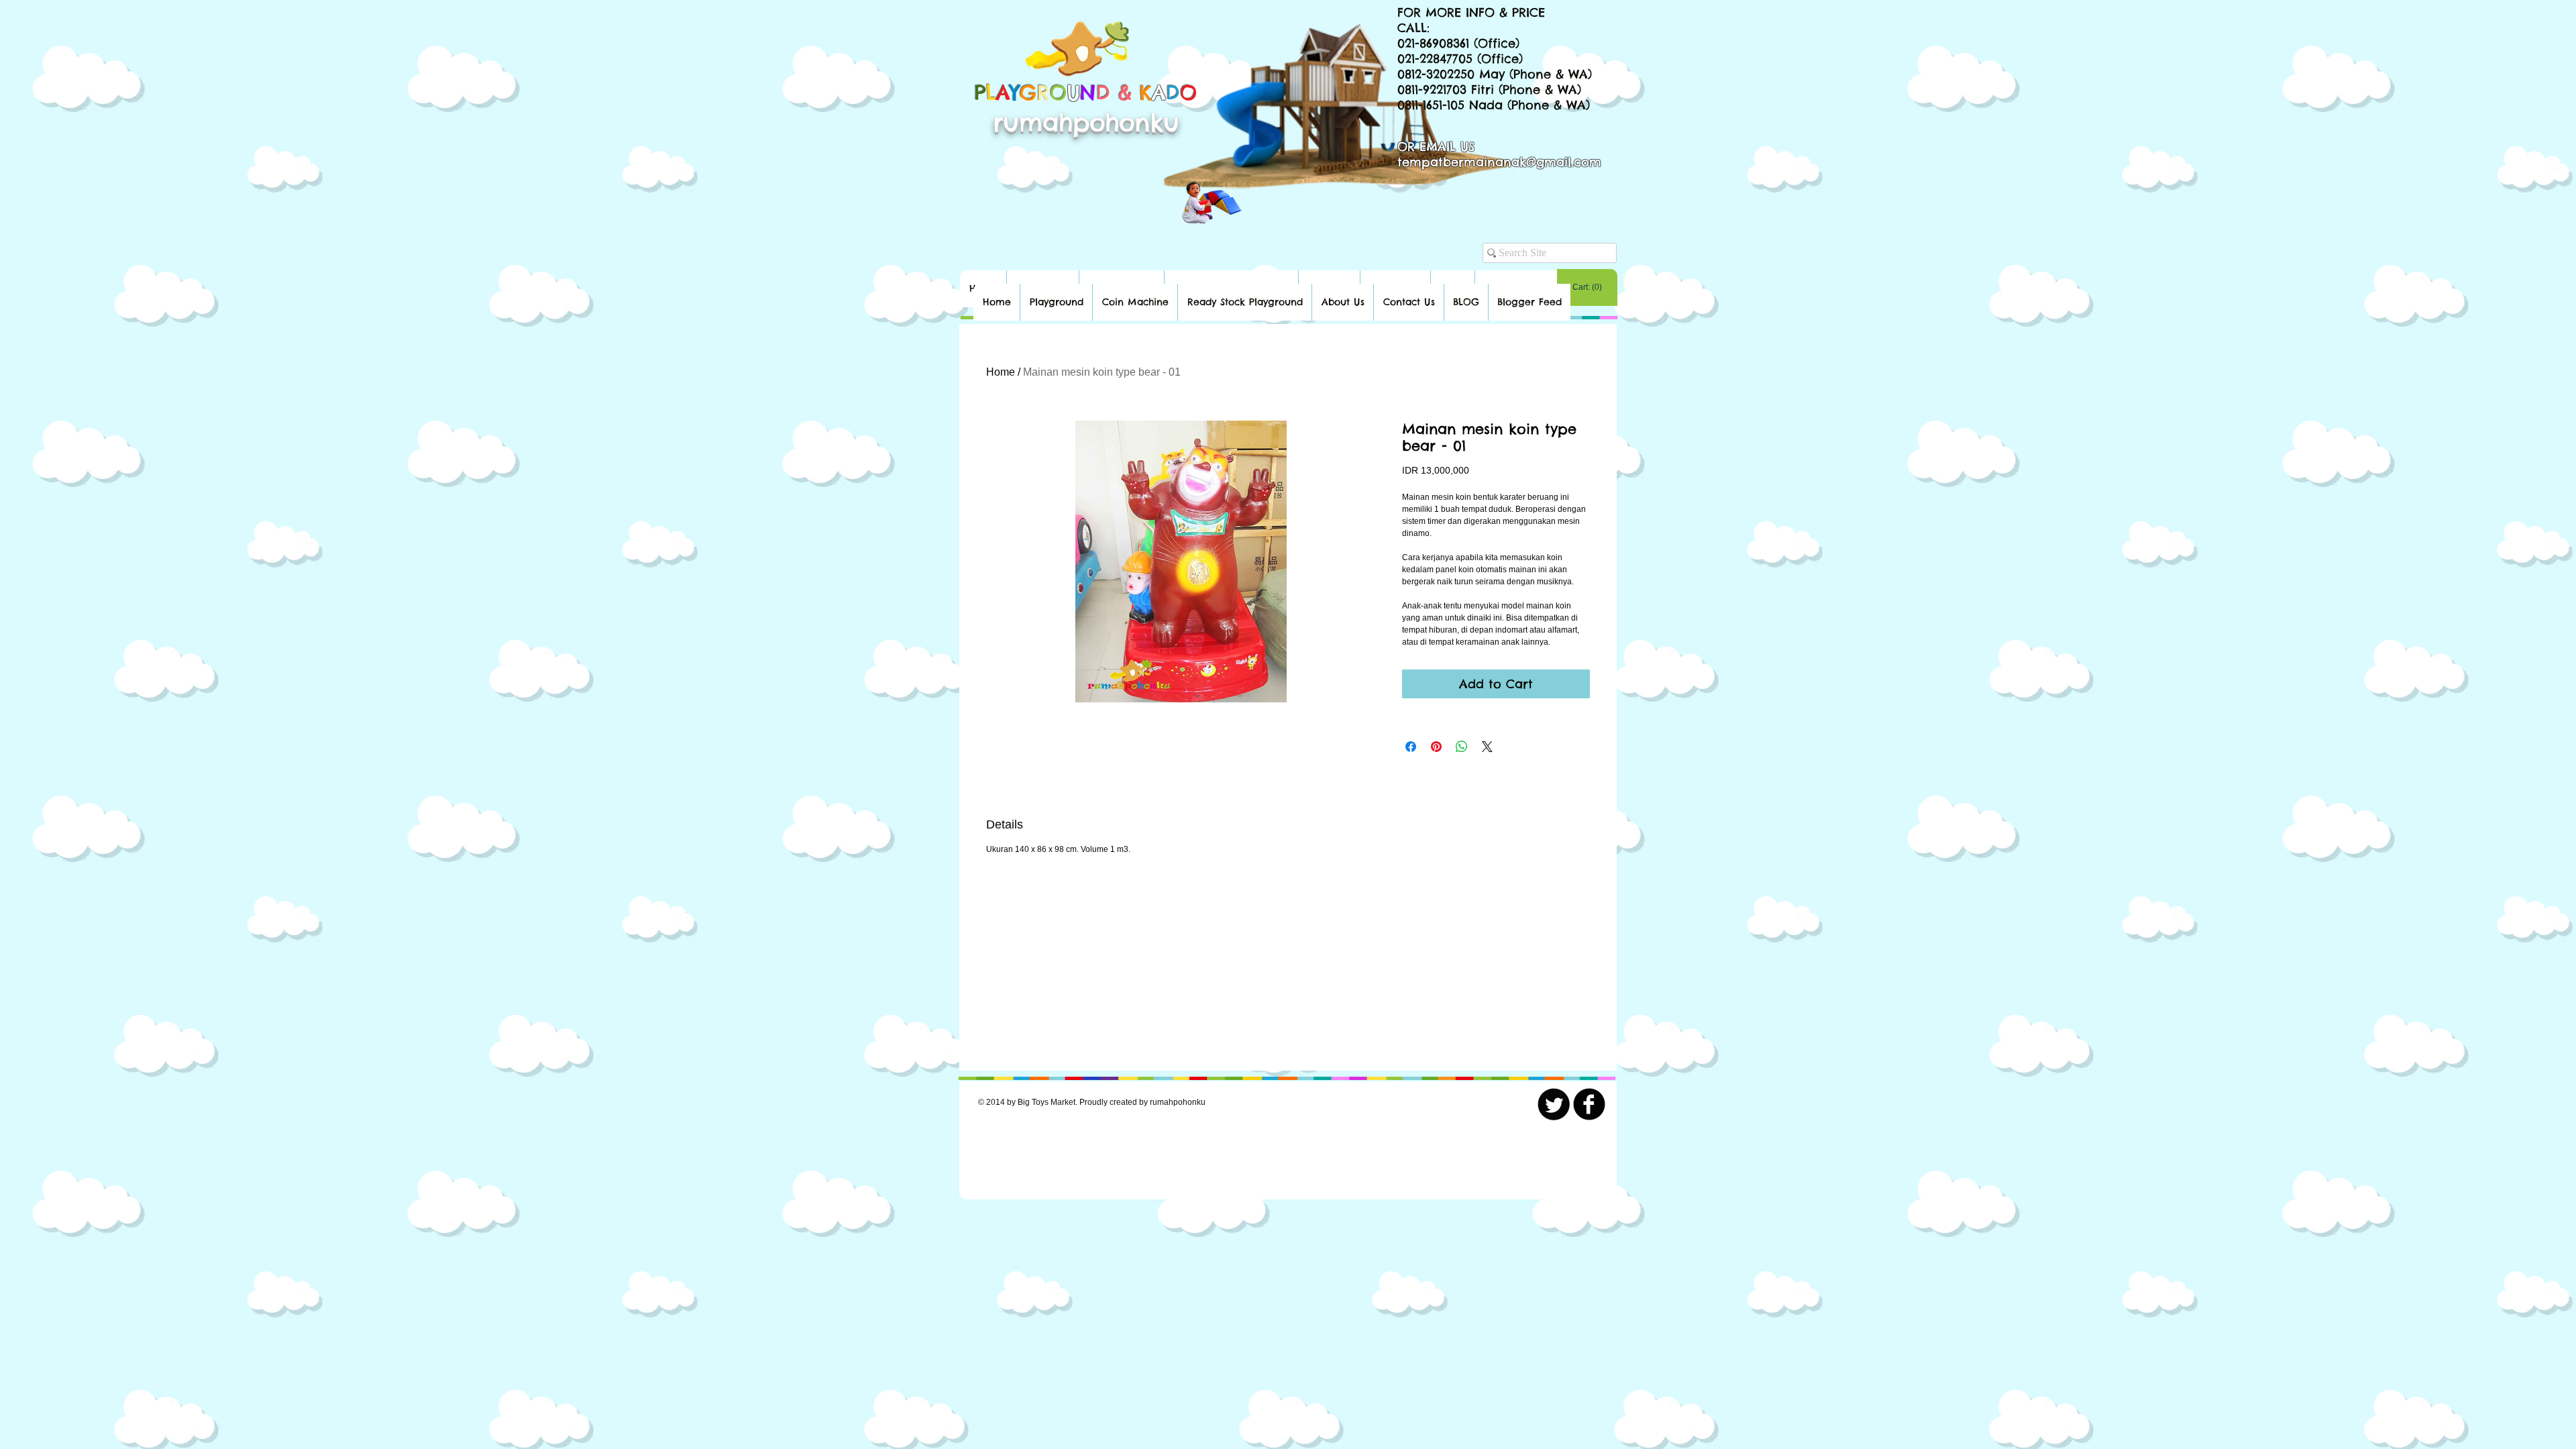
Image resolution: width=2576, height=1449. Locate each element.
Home (1001, 372)
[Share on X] (1487, 747)
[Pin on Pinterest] (1436, 747)
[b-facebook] (1589, 1104)
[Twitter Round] (1554, 1104)
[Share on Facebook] (1411, 747)
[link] (1587, 287)
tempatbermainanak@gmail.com (1499, 162)
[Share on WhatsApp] (1462, 747)
